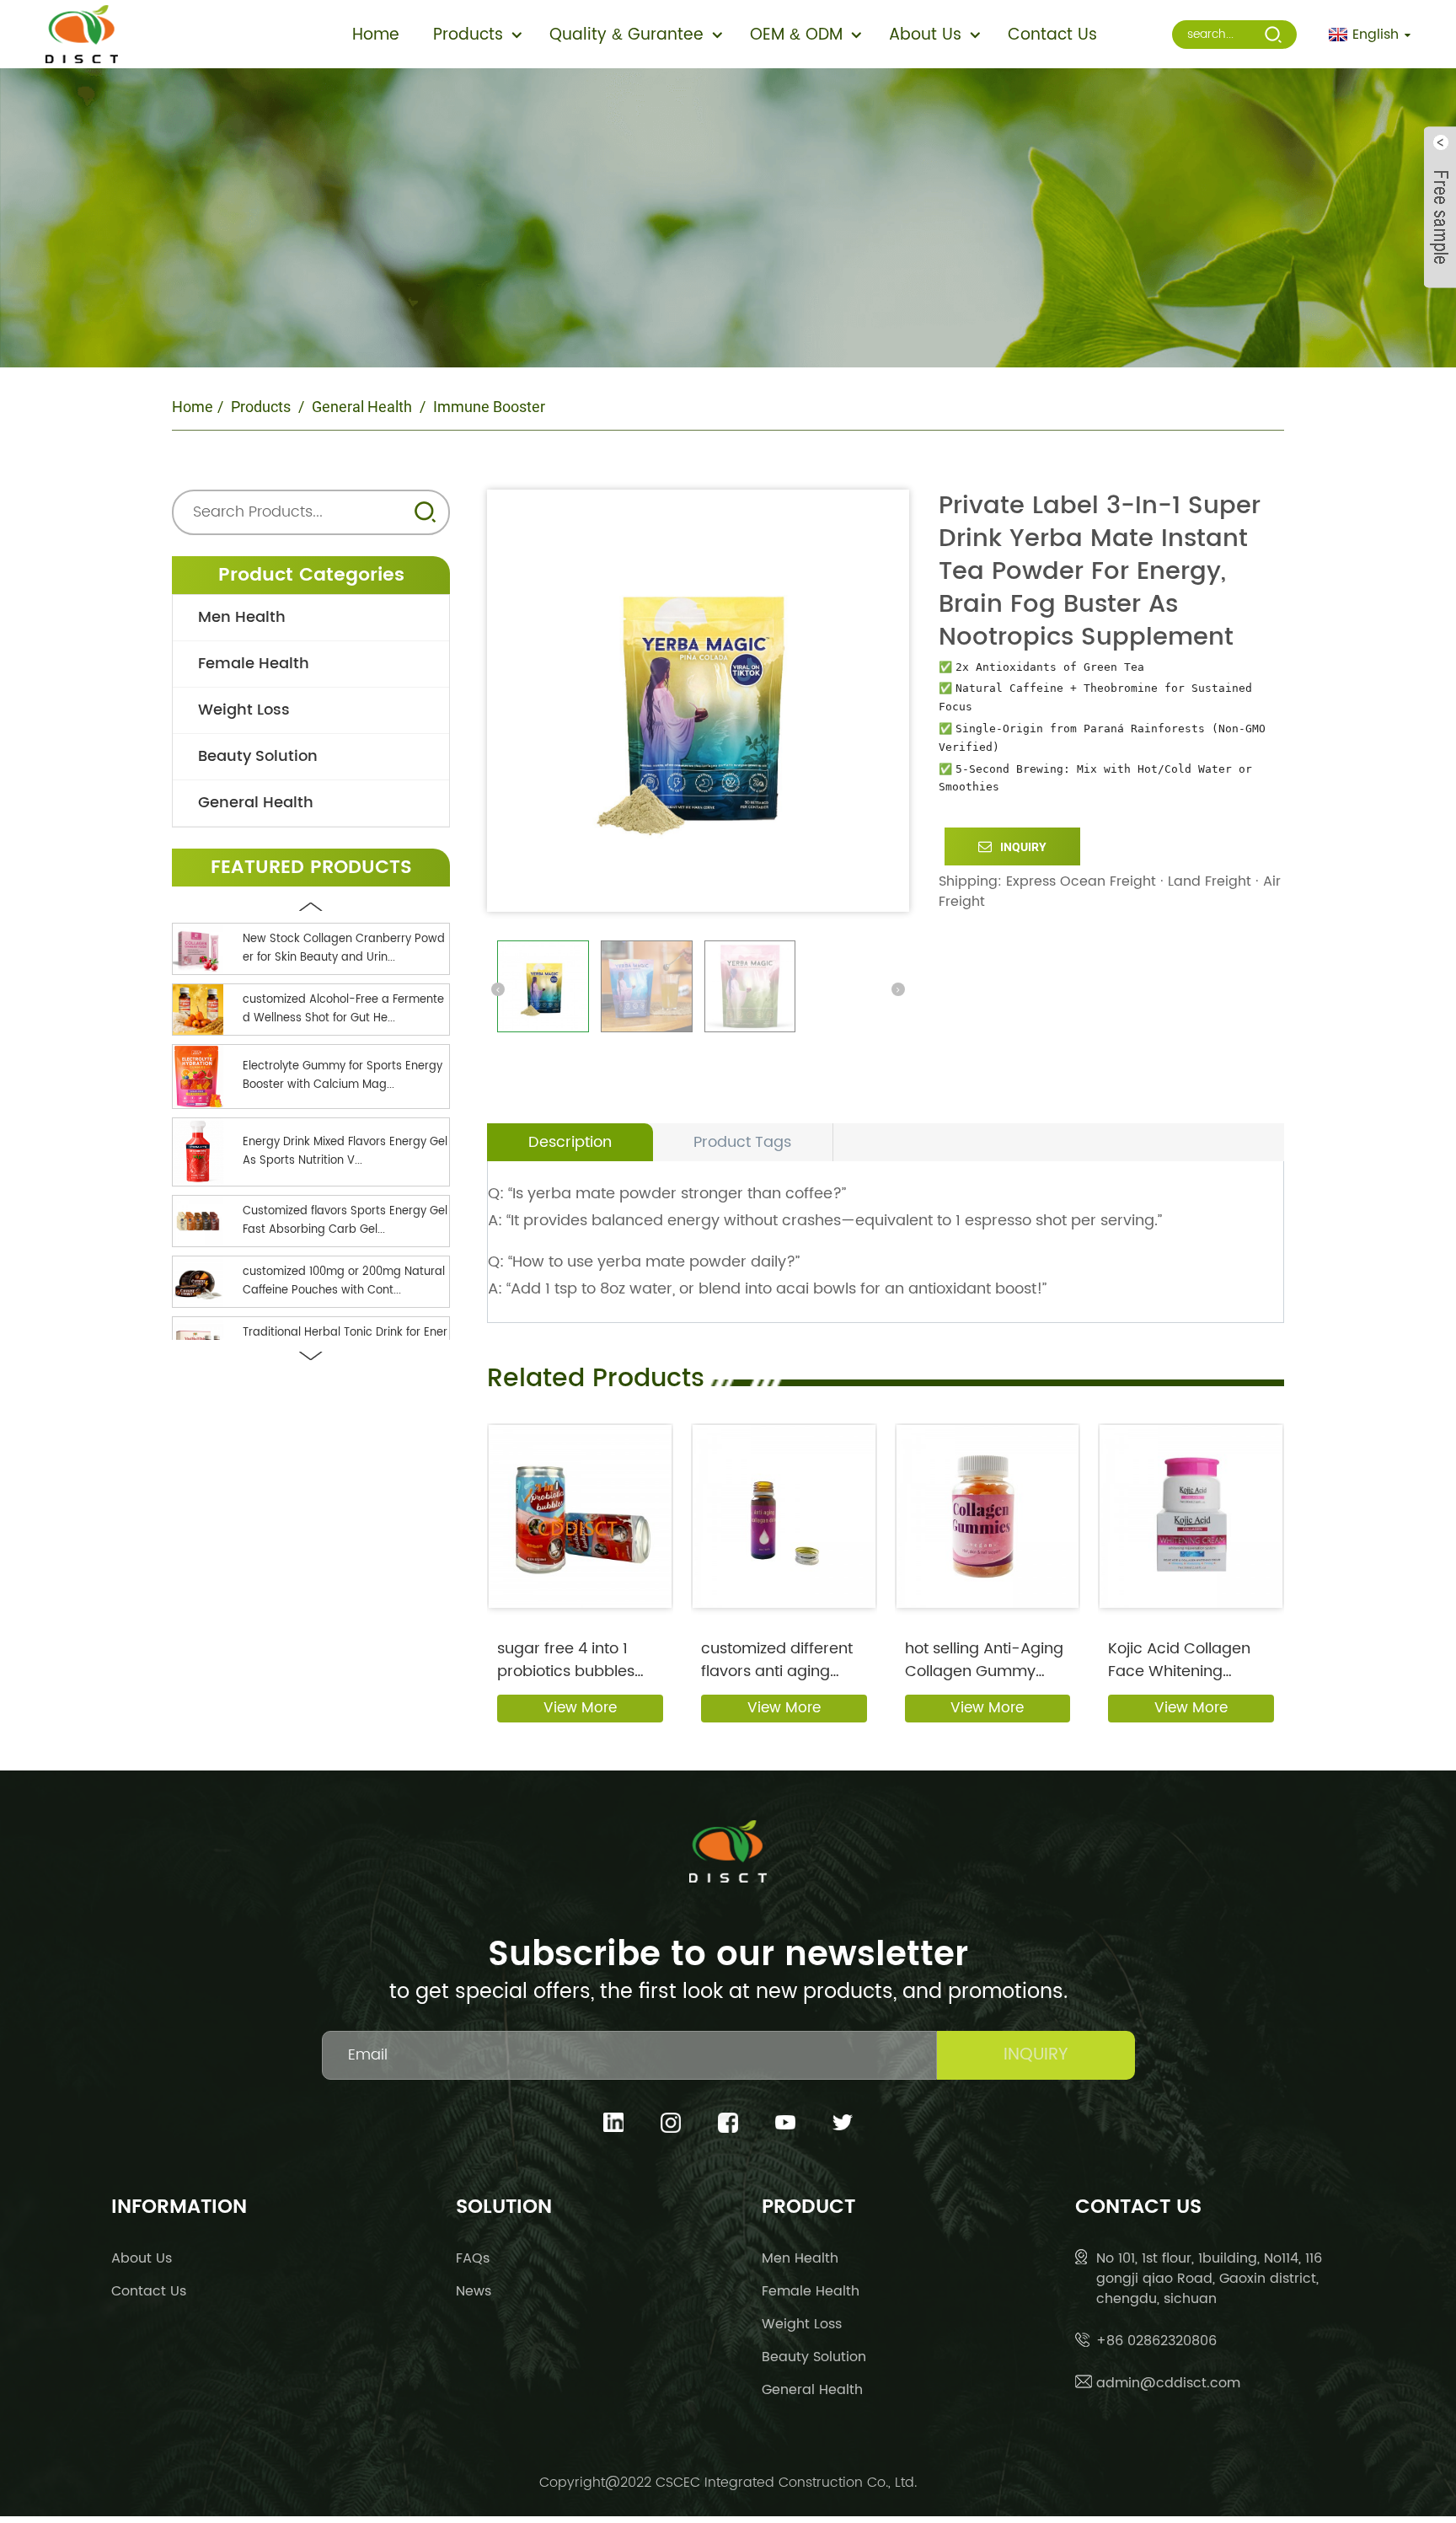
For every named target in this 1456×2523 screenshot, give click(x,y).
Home (193, 407)
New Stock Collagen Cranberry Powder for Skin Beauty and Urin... (344, 948)
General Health (362, 407)
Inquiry (1023, 847)
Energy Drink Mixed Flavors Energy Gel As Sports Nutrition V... (345, 1152)
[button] (311, 907)
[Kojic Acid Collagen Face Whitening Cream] (1191, 1516)
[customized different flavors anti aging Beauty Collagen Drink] (784, 1516)
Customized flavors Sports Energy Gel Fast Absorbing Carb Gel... (345, 1221)
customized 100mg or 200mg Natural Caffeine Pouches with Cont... (344, 1281)
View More (580, 1708)
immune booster (489, 407)
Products (261, 407)
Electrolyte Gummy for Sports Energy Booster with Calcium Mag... (343, 1076)
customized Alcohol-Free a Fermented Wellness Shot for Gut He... (343, 1009)
